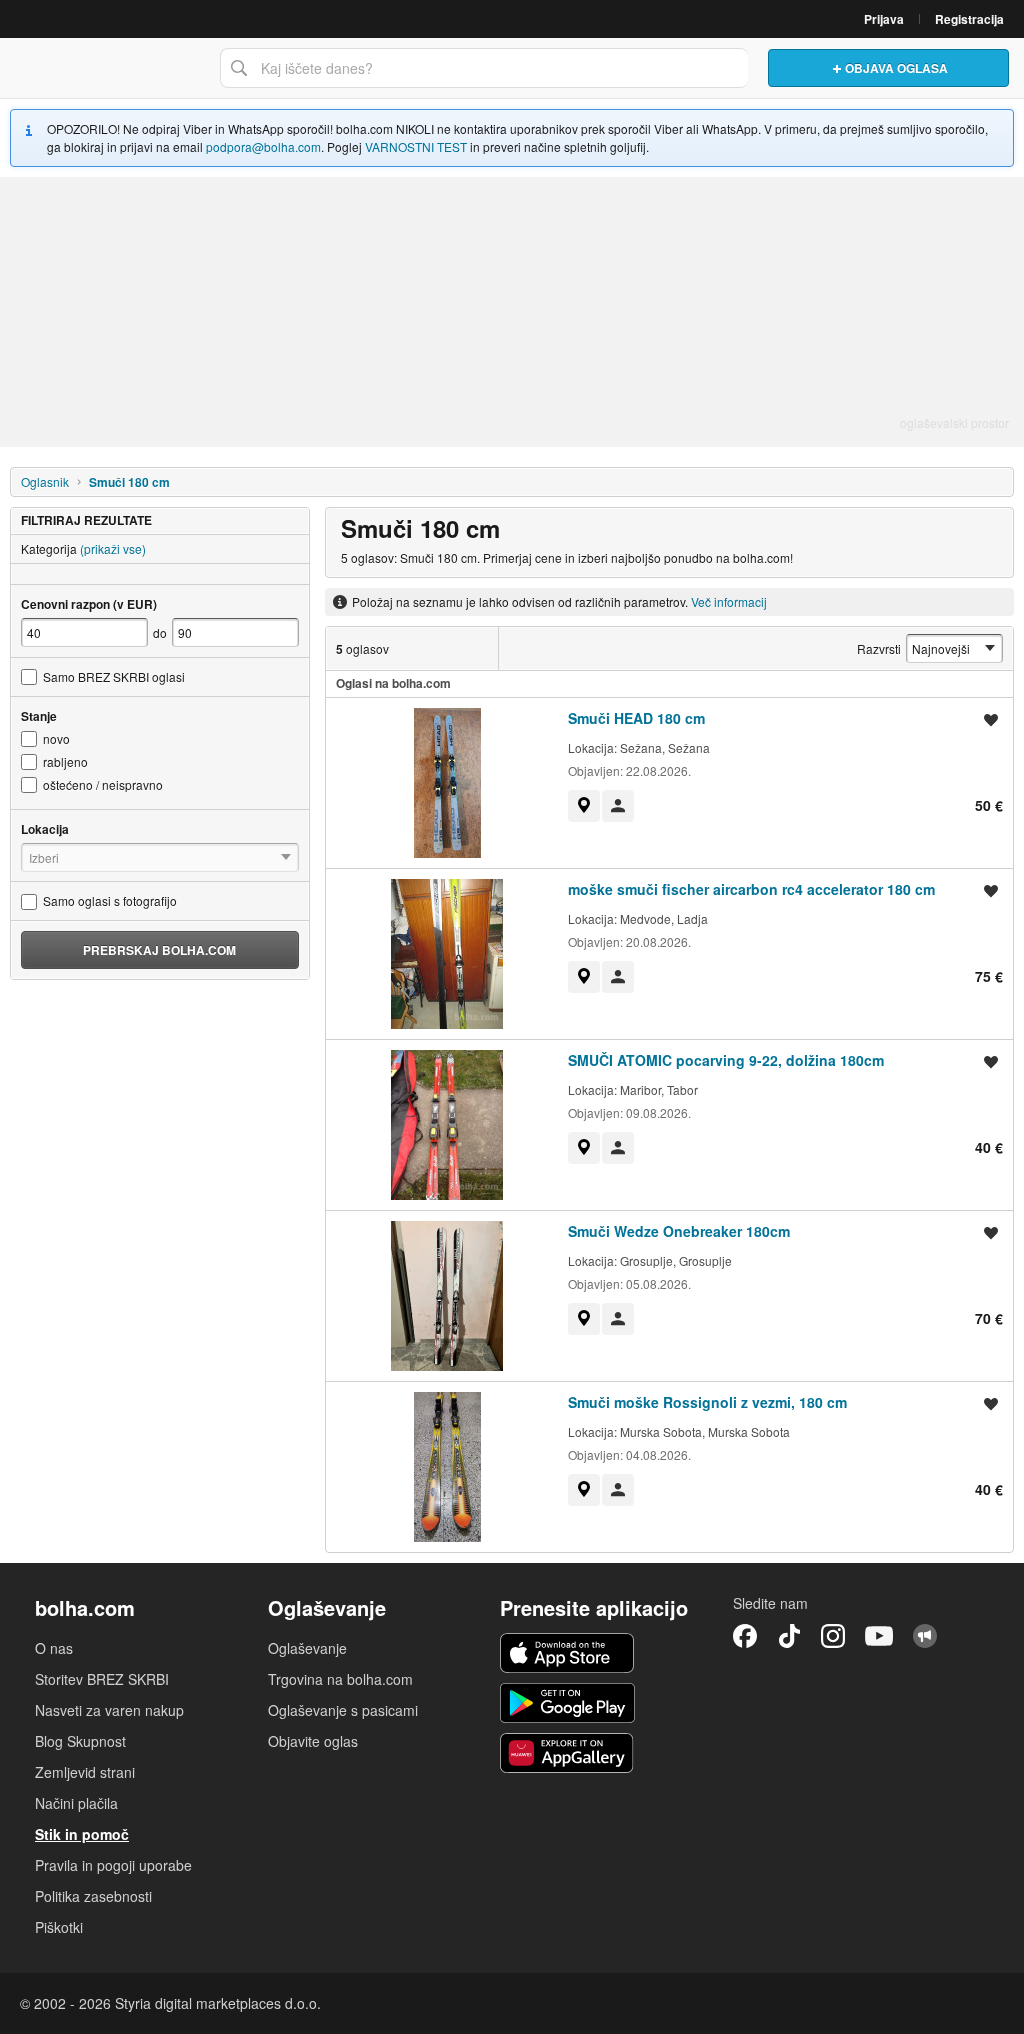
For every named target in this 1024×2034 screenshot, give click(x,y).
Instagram (833, 1636)
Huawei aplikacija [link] (567, 1753)
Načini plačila (76, 1803)
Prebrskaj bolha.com (159, 950)
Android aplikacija (567, 1703)
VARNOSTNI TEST (416, 146)
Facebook (745, 1636)
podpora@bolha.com (263, 146)
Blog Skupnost (80, 1741)
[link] (584, 806)
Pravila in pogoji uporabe (113, 1865)
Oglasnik (45, 481)
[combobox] (484, 68)
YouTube (879, 1636)
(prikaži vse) (113, 548)
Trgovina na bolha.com (340, 1679)
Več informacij (729, 601)
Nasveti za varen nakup (109, 1710)
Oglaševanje (307, 1648)
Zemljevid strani (85, 1772)
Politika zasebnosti (93, 1896)
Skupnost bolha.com (925, 1636)
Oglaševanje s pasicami (343, 1710)
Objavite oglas (313, 1741)
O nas (54, 1648)
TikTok (789, 1636)
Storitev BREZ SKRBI (102, 1679)
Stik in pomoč (82, 1834)
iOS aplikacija (567, 1653)
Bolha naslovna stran (105, 68)
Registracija (969, 19)
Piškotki (59, 1927)
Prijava (884, 19)
